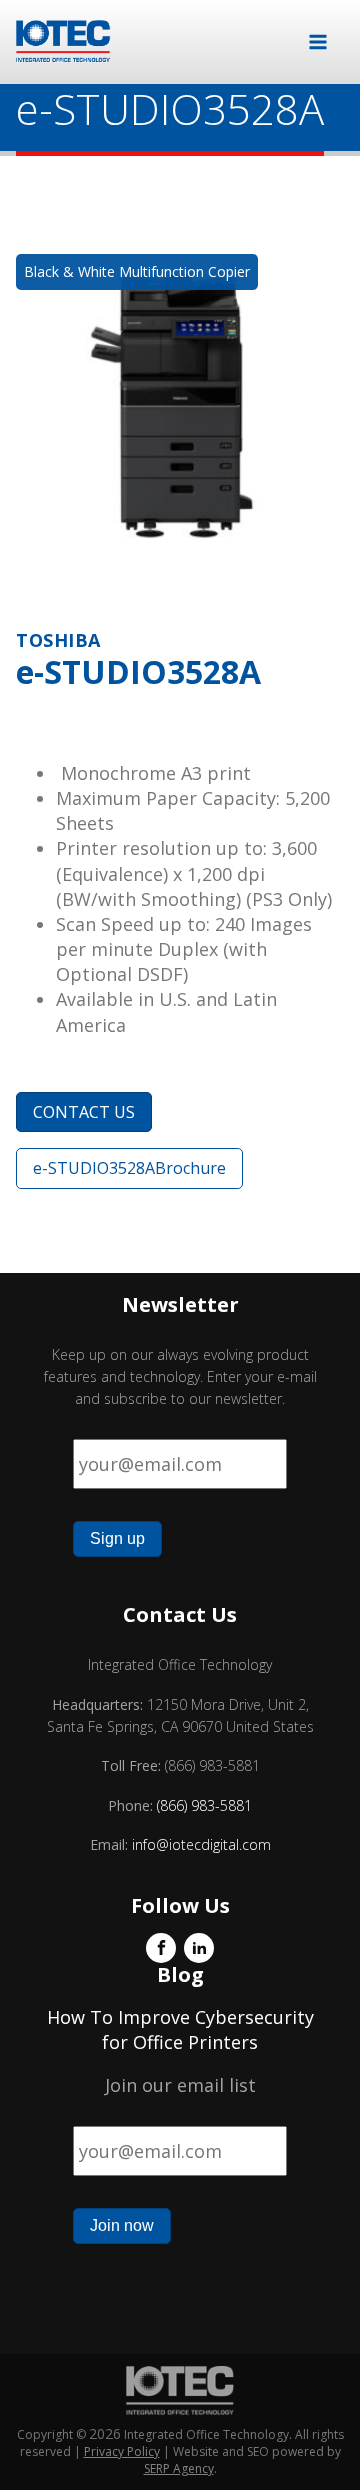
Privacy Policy (122, 2451)
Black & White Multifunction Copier (137, 271)
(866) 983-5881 (204, 1805)
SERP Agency (179, 2468)
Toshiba (58, 640)
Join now (122, 2225)
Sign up (117, 1538)
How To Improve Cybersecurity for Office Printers (180, 2029)
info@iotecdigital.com (199, 1844)
